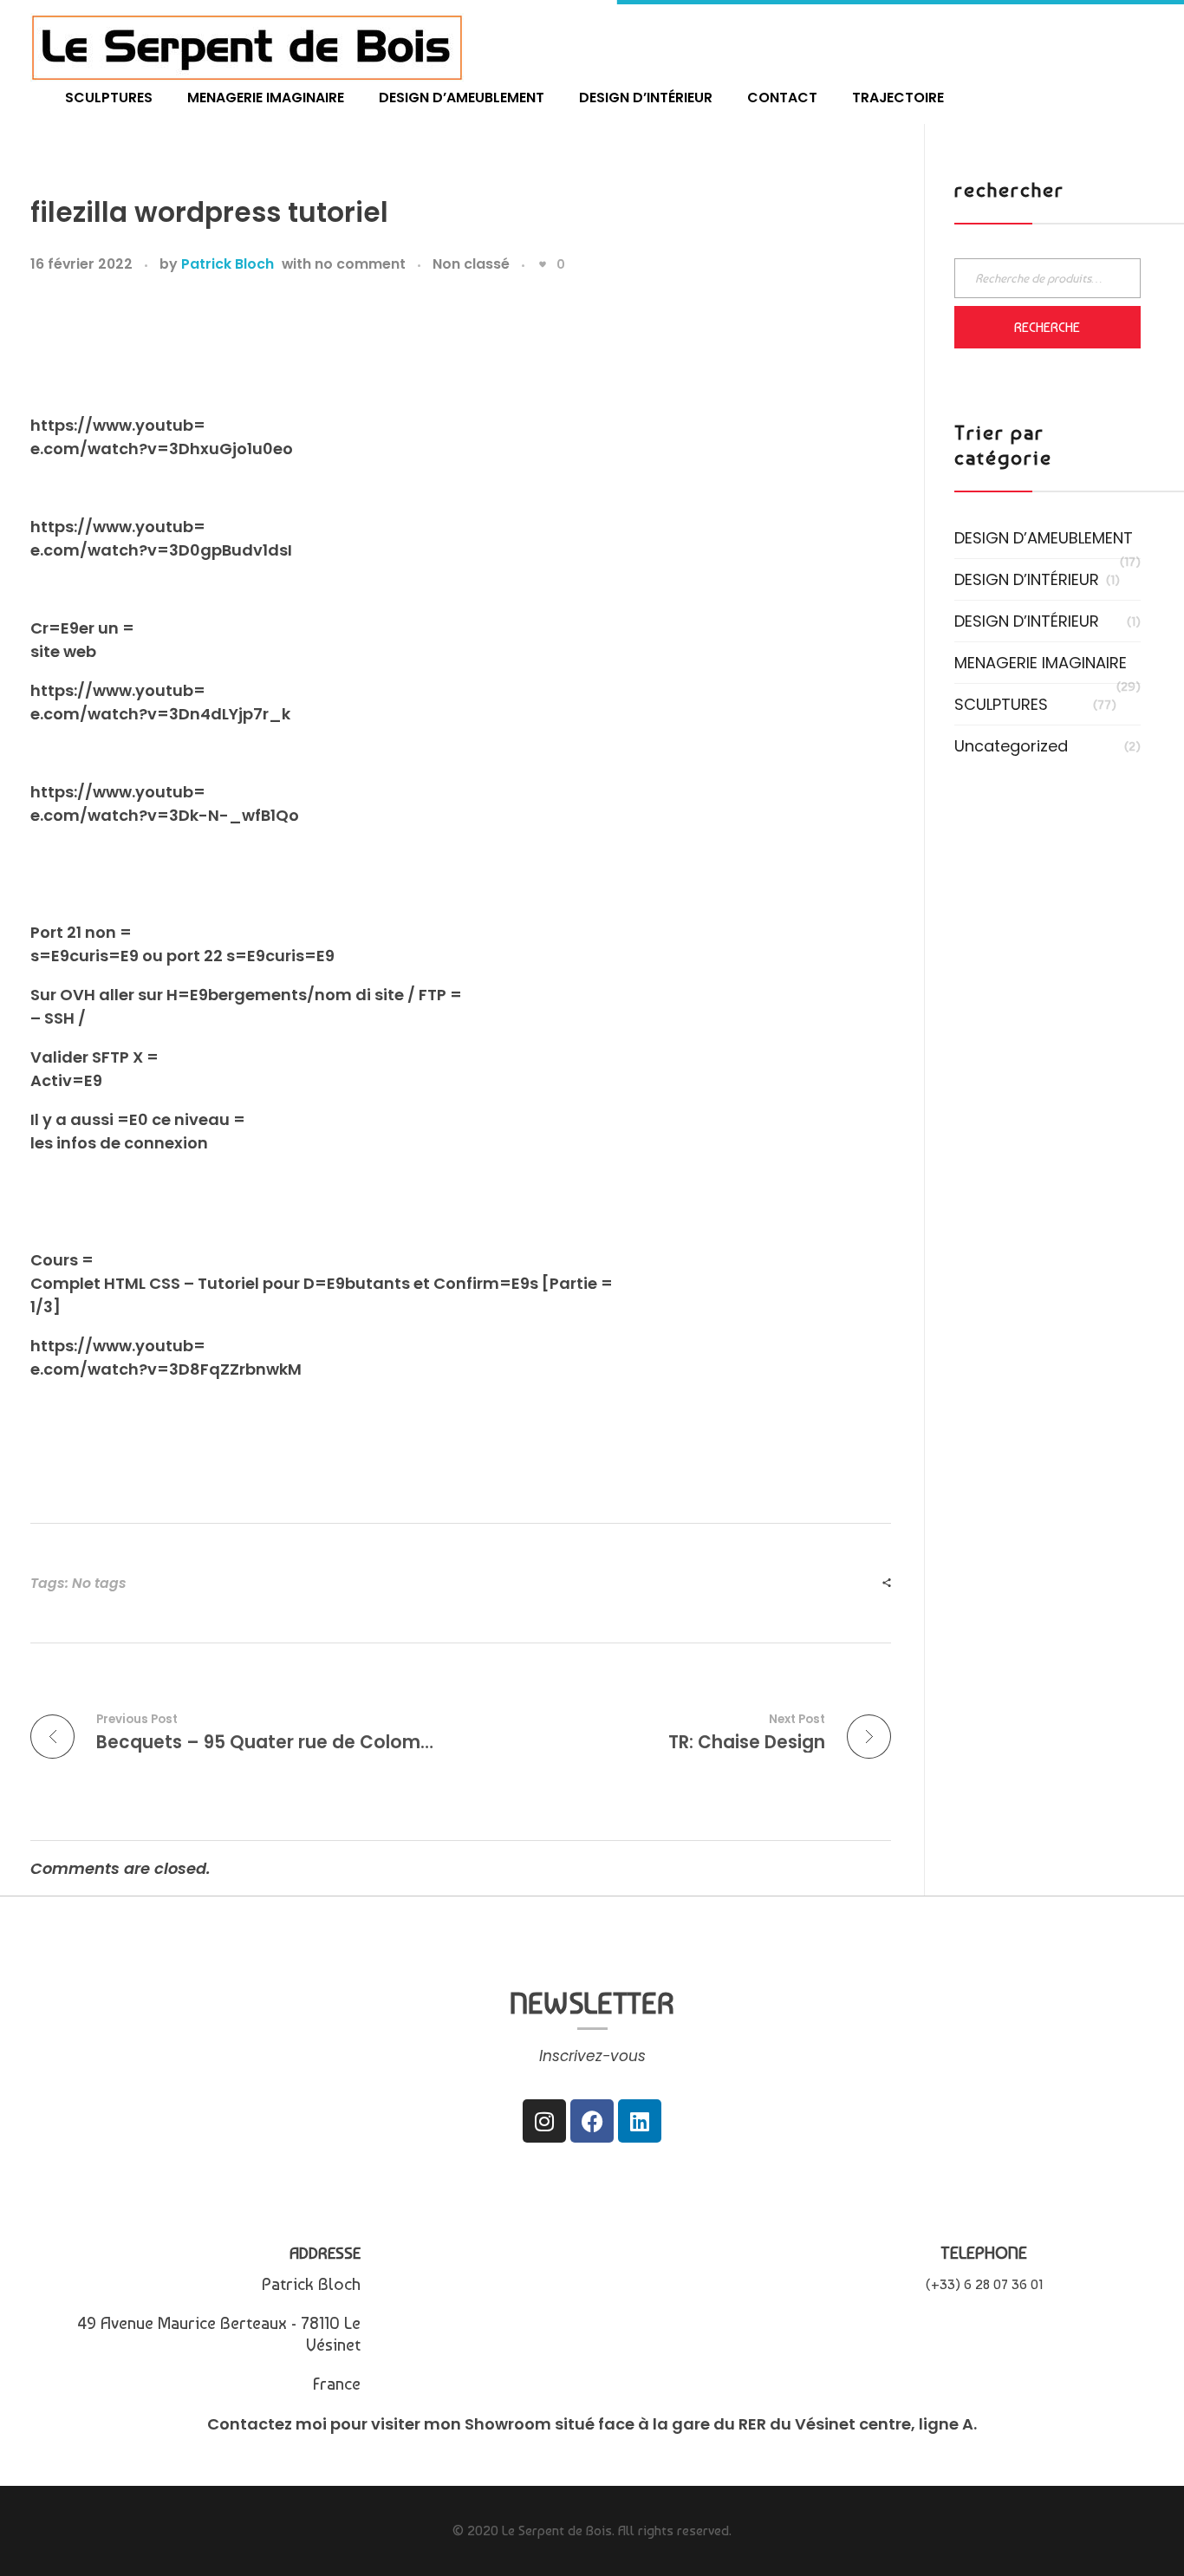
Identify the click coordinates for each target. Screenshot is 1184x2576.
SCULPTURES (1001, 704)
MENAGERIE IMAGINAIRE (1041, 663)
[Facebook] (592, 2121)
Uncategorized (1011, 746)
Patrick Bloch (228, 264)
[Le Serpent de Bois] (247, 47)
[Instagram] (544, 2121)
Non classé (471, 264)
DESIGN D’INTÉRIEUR (1027, 579)
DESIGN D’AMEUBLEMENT (1044, 538)
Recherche (1047, 327)
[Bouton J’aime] (543, 264)
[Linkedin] (640, 2121)
